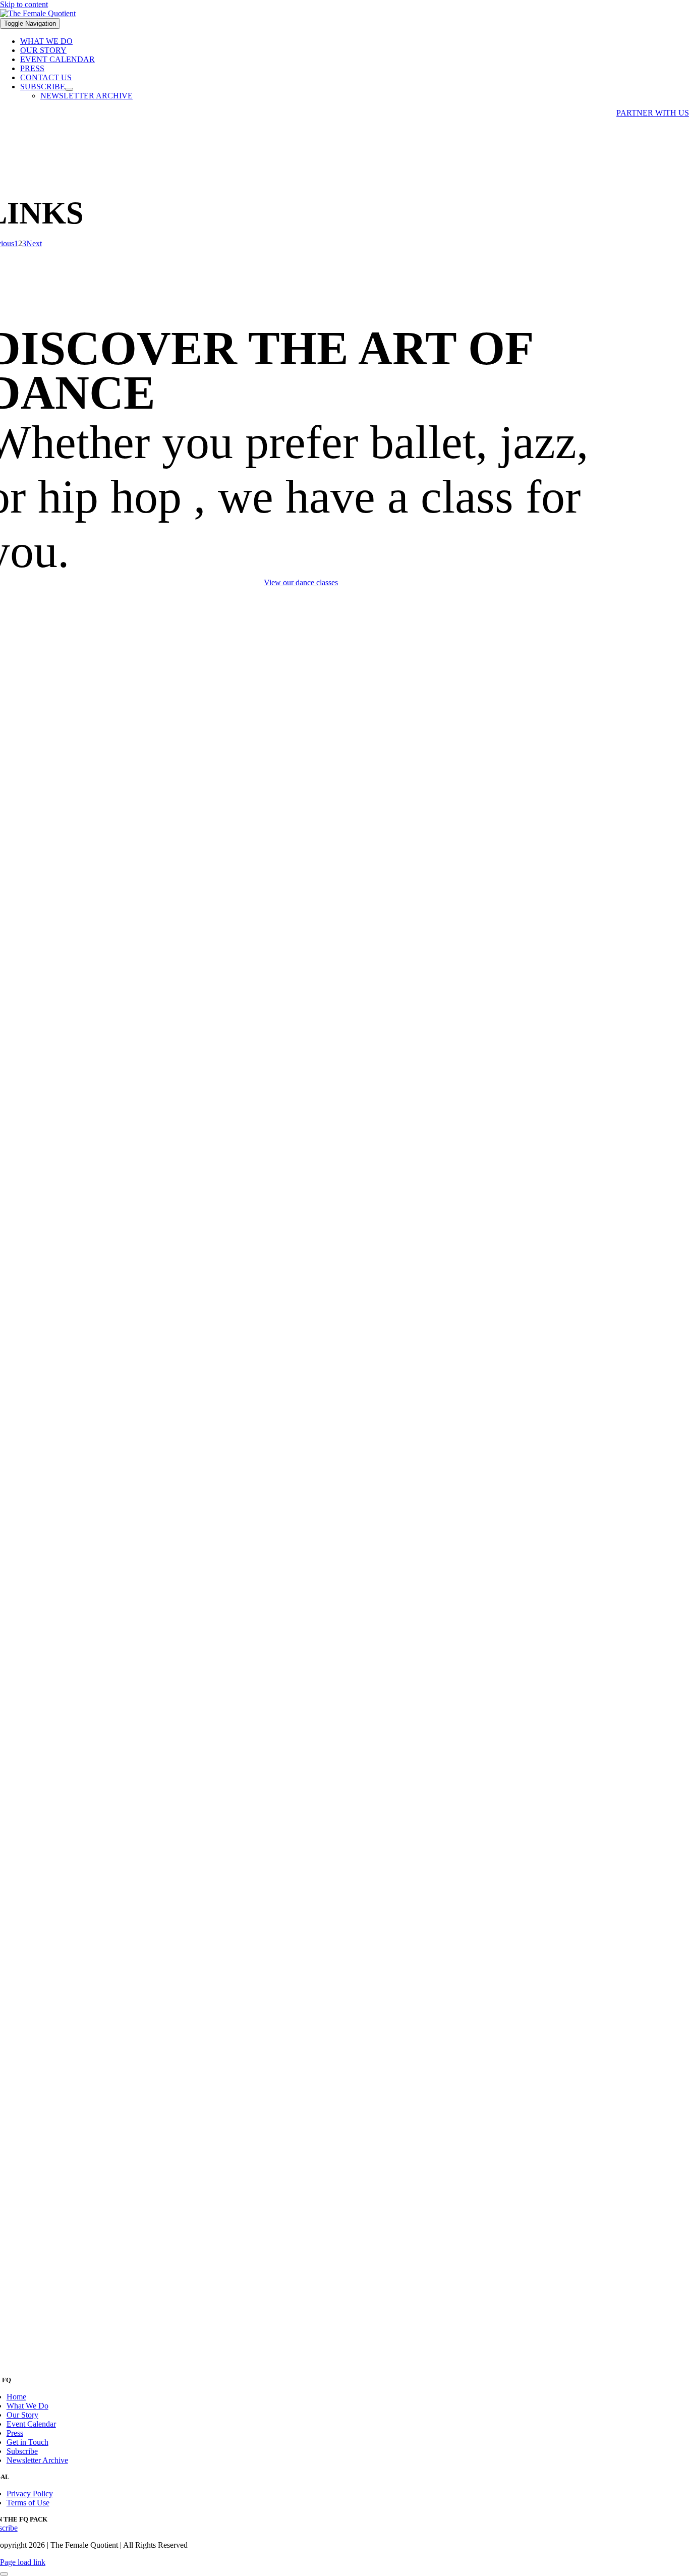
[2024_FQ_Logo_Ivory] (38, 13)
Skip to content (24, 4)
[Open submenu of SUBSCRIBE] (69, 89)
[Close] (4, 2574)
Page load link (23, 2562)
